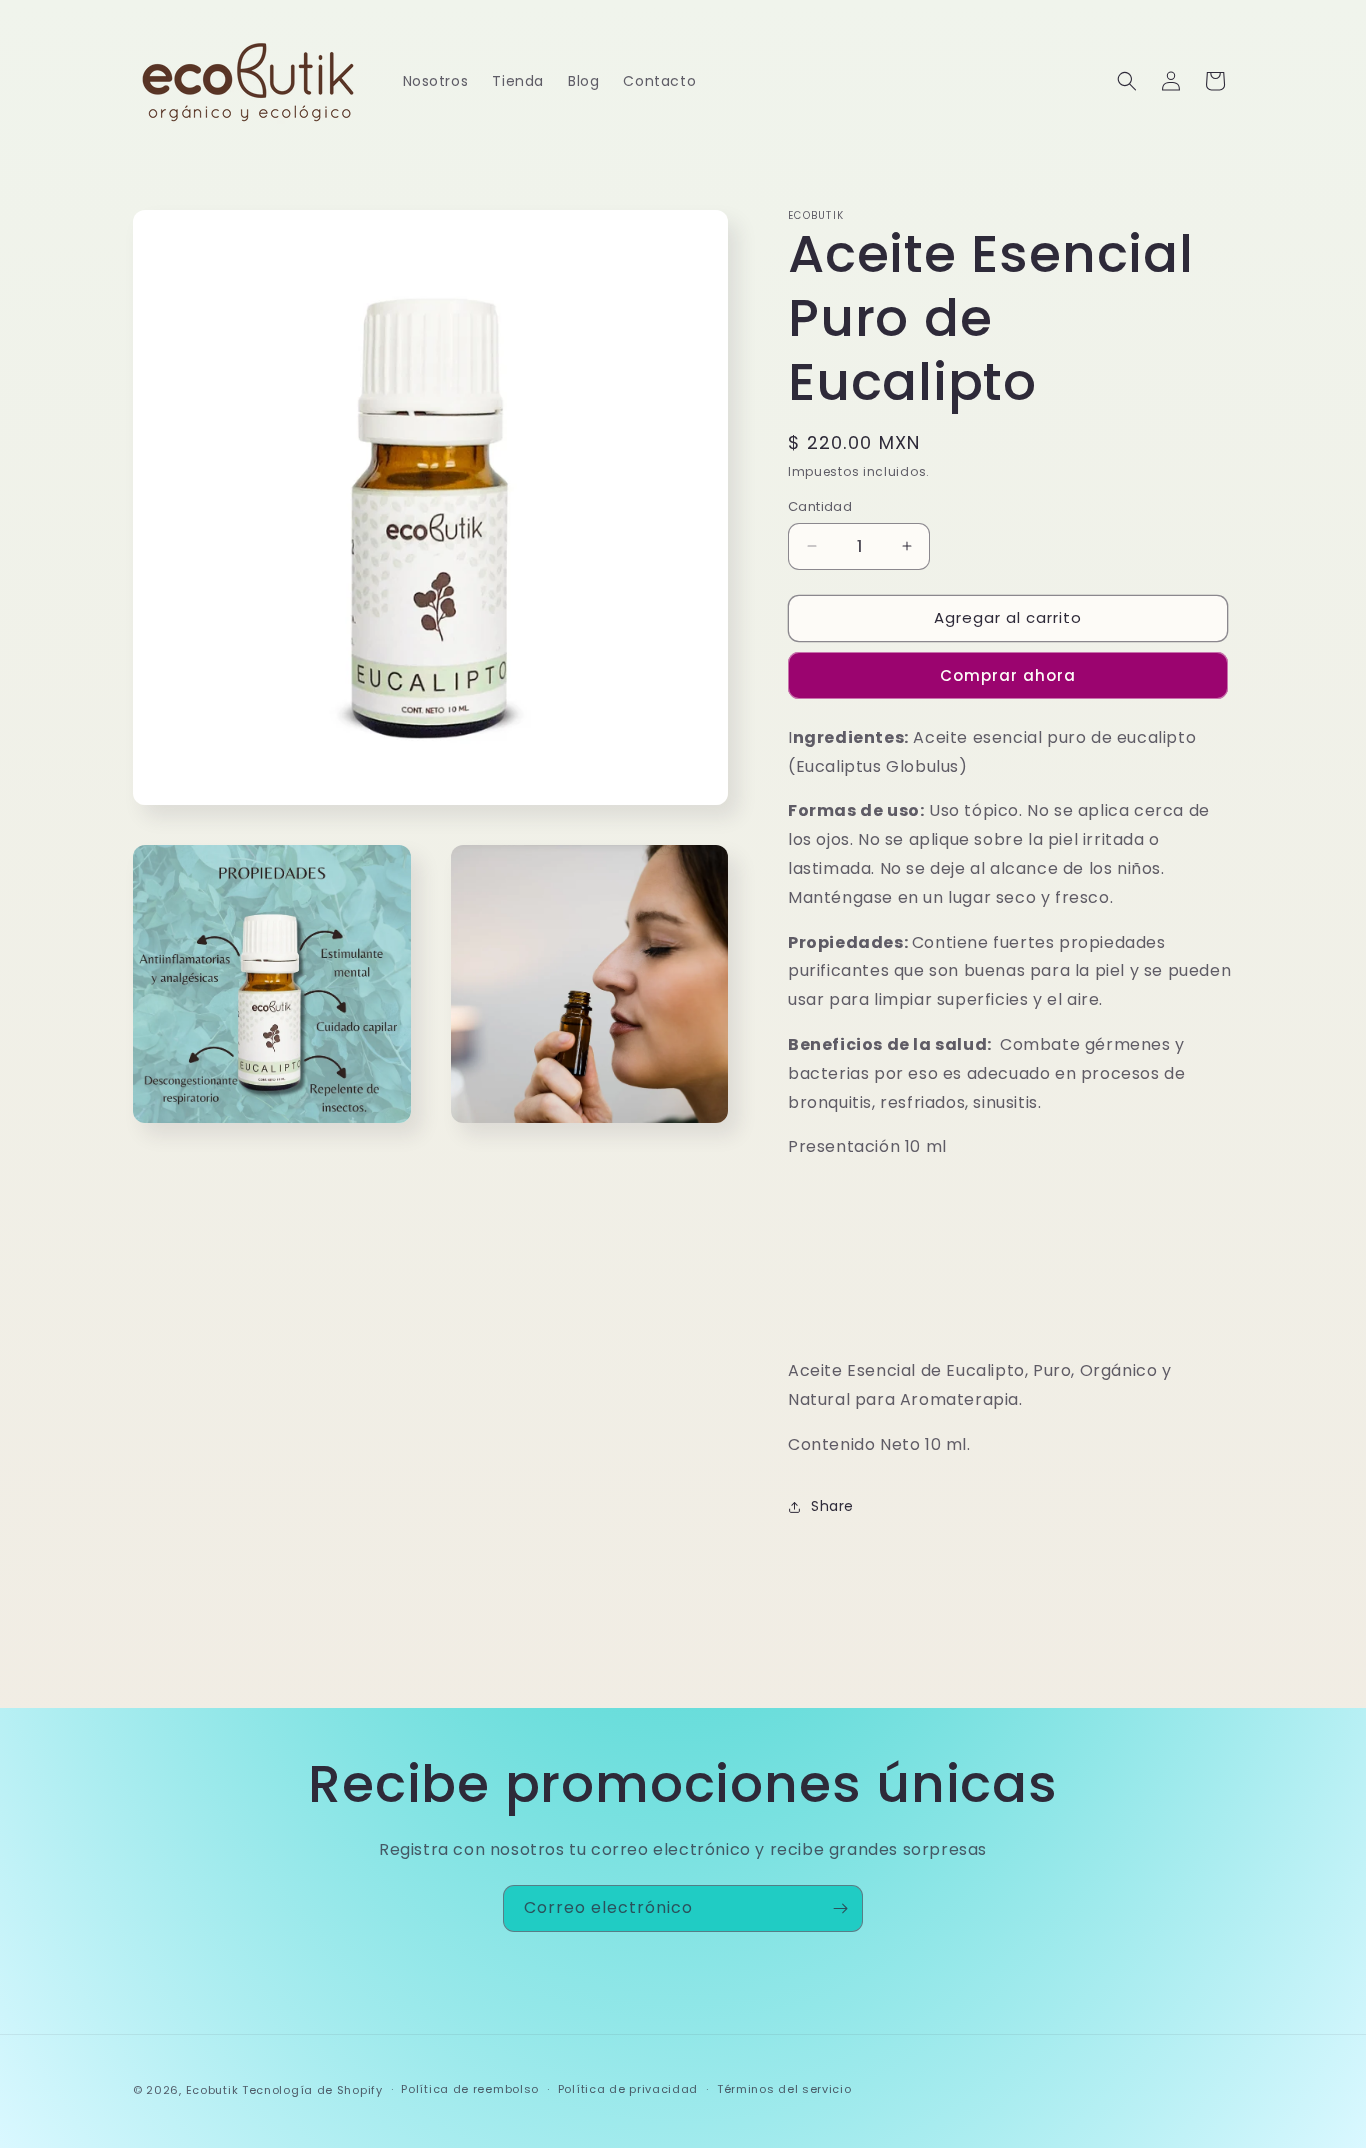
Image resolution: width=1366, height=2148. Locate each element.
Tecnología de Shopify (312, 2090)
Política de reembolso (470, 2089)
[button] (1127, 81)
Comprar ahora (1008, 675)
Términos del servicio (784, 2089)
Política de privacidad (628, 2089)
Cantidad (820, 506)
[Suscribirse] (840, 1908)
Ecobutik (212, 2090)
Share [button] (832, 1506)
